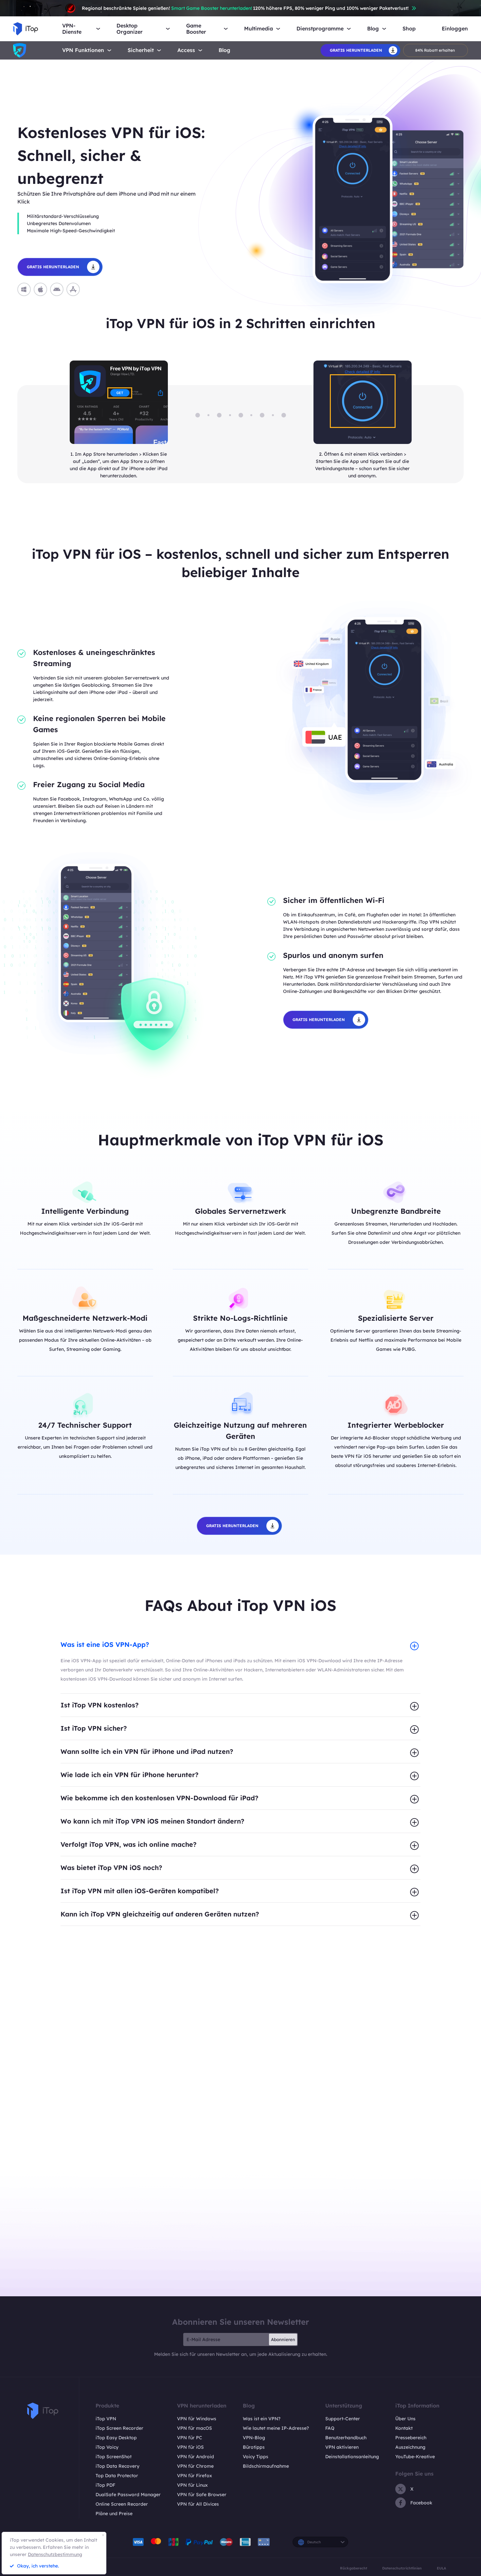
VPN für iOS (190, 2447)
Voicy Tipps (256, 2457)
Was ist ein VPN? (262, 2419)
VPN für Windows (197, 2419)
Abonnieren (283, 2339)
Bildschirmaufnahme (266, 2466)
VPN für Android (196, 2457)
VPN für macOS (195, 2428)
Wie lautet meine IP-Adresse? (276, 2428)
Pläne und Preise (114, 2514)
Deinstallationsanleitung (352, 2457)
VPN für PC (190, 2438)
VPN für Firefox (195, 2476)
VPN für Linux (192, 2485)
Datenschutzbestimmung (55, 2554)
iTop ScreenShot (114, 2457)
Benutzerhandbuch (346, 2438)
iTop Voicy (107, 2447)
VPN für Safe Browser (202, 2495)
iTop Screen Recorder (119, 2428)
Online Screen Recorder (122, 2504)
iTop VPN (106, 2419)
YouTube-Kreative (415, 2457)
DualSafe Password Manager (128, 2495)
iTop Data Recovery (117, 2466)
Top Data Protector (117, 2476)
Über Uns (405, 2419)
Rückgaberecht (354, 2568)
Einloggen (455, 29)
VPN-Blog (254, 2438)
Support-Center (343, 2419)
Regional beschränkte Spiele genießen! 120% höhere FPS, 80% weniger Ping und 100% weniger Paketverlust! (245, 8)
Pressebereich (411, 2438)
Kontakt (404, 2428)
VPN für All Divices (198, 2504)
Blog (224, 50)
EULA (441, 2568)
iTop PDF (105, 2485)
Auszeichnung (410, 2447)
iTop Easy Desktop (116, 2438)
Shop (409, 29)
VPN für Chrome (195, 2466)
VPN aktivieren (342, 2447)
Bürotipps (254, 2447)
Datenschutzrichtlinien (402, 2568)
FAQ (330, 2428)
